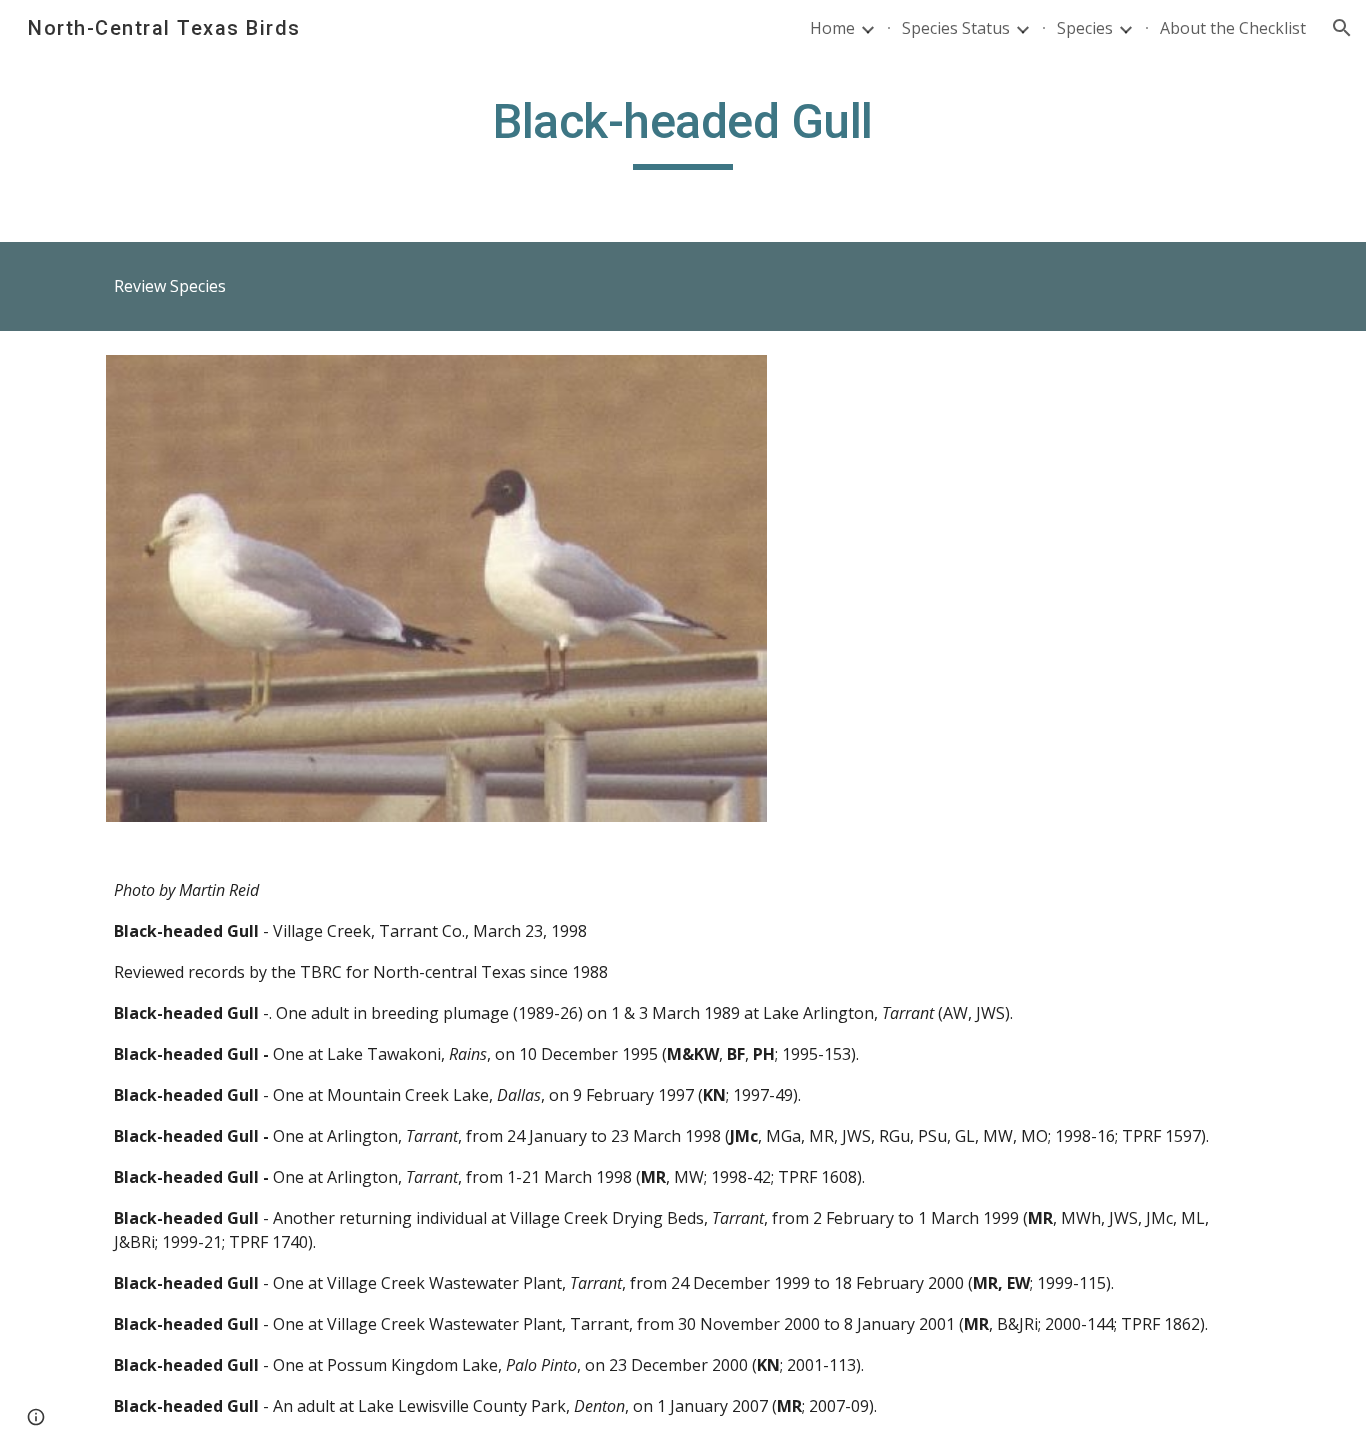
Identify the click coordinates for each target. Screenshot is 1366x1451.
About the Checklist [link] (1233, 28)
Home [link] (832, 28)
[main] (683, 131)
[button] (1342, 28)
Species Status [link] (956, 28)
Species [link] (1085, 28)
